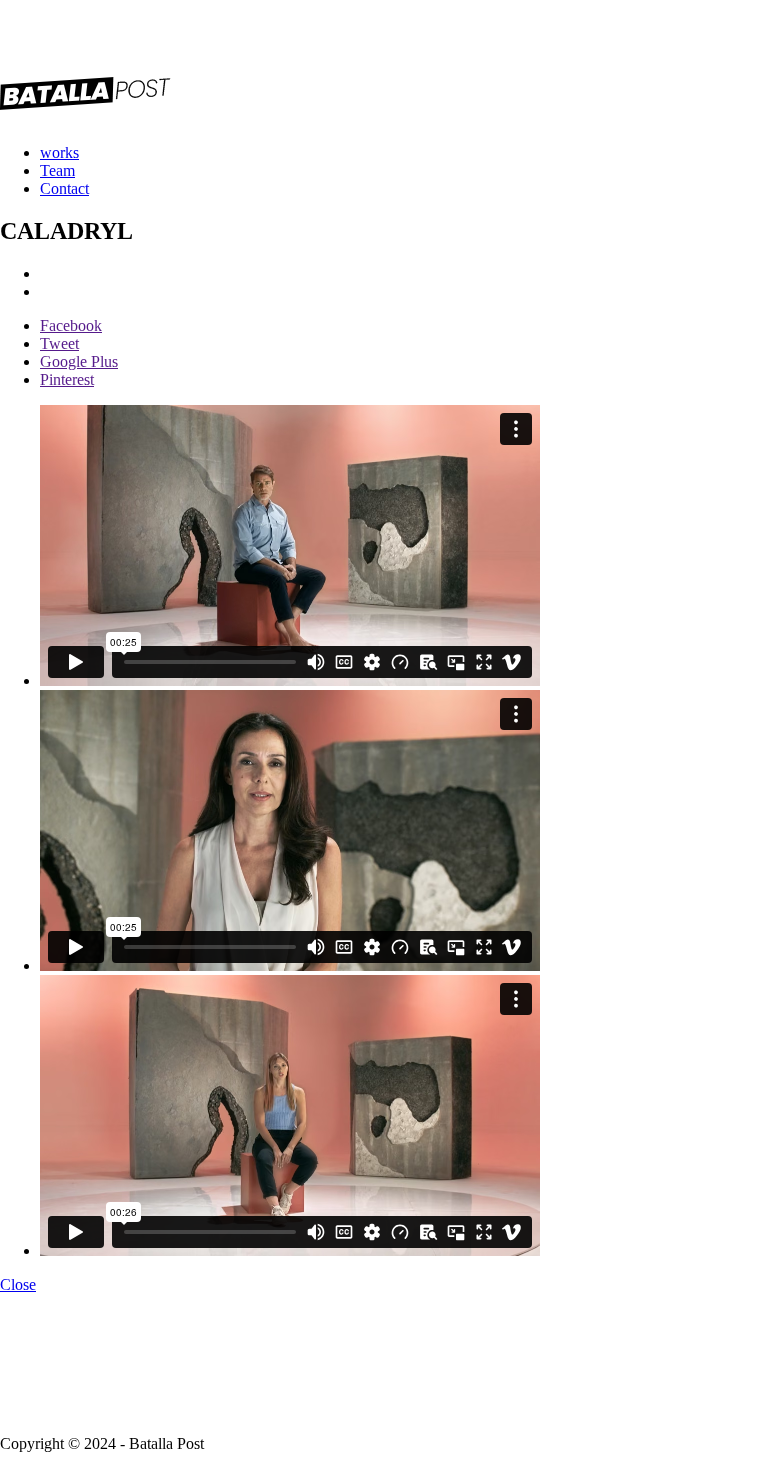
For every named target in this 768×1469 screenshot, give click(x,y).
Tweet (59, 343)
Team (57, 170)
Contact (64, 188)
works (59, 152)
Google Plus (79, 361)
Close (18, 1284)
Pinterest (67, 379)
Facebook (71, 325)
